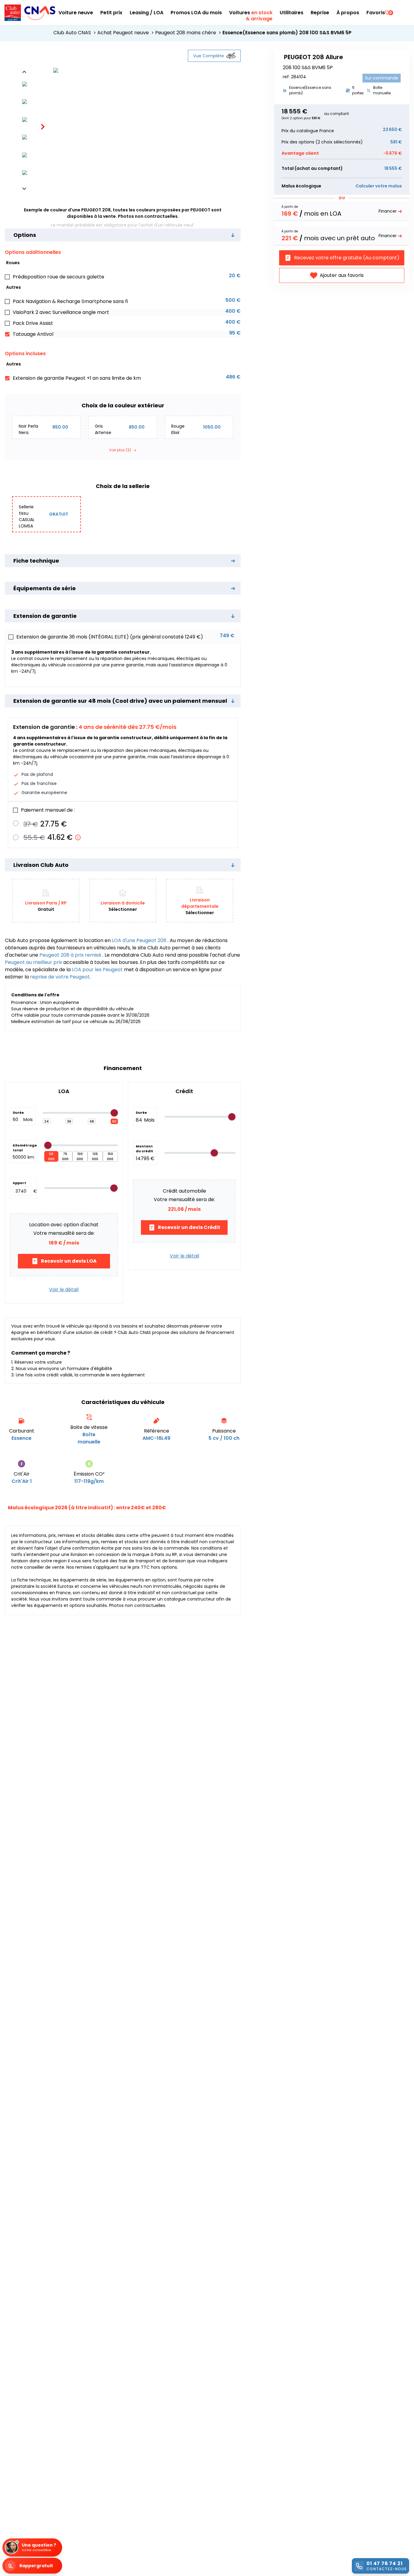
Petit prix (111, 13)
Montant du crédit (144, 1149)
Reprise (320, 13)
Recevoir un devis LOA (69, 1261)
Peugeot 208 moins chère (189, 33)
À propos (348, 13)
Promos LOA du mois (196, 13)
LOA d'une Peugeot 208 (140, 940)
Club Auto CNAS (75, 33)
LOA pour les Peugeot (97, 970)
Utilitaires (292, 13)
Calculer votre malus (379, 186)
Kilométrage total (23, 1148)
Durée (18, 1113)
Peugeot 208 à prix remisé (71, 955)
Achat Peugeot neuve (126, 33)
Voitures (251, 13)
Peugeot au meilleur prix (34, 962)
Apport (19, 1183)
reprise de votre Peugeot (60, 977)
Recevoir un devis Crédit (189, 1227)
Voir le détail (64, 1290)
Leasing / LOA (147, 13)
